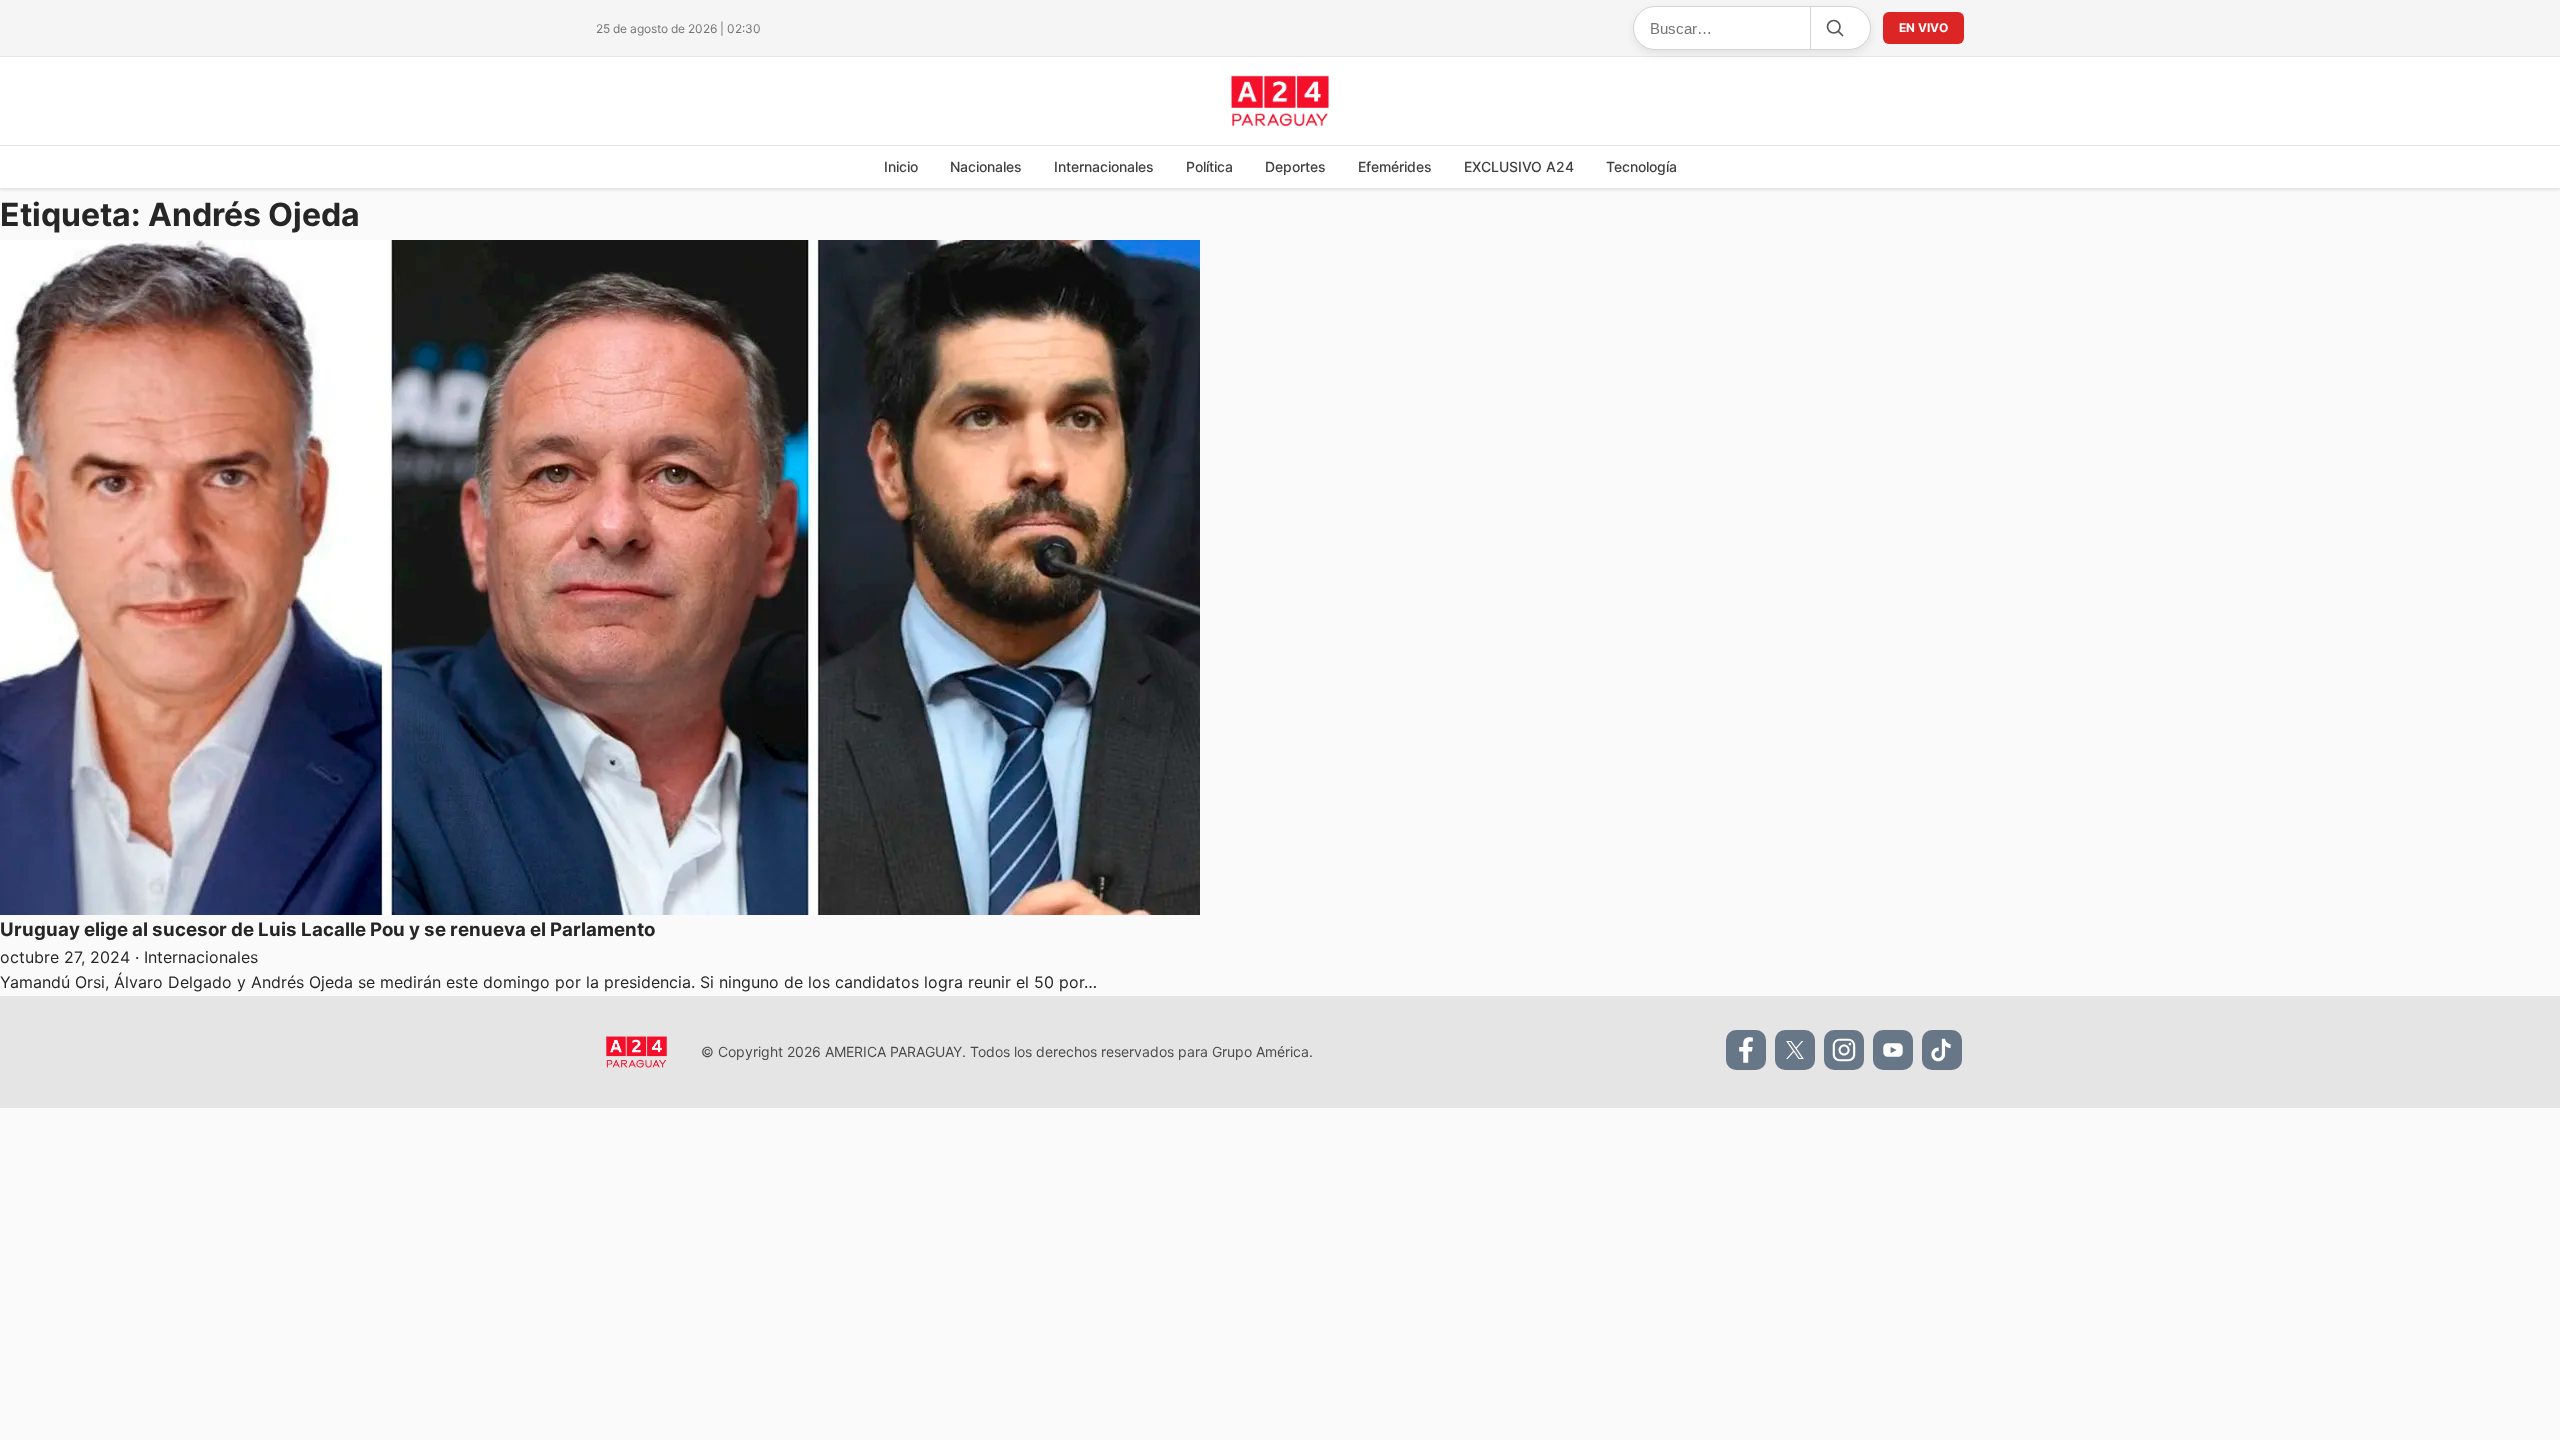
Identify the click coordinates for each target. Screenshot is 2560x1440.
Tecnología (1641, 166)
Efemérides (1395, 166)
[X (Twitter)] (1795, 1050)
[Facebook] (1746, 1050)
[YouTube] (1893, 1050)
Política (1209, 166)
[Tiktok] (1942, 1050)
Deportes (1295, 166)
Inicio (901, 166)
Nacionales (986, 166)
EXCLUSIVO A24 (1519, 166)
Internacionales (1104, 166)
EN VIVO (1923, 27)
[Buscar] (1834, 28)
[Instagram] (1844, 1050)
